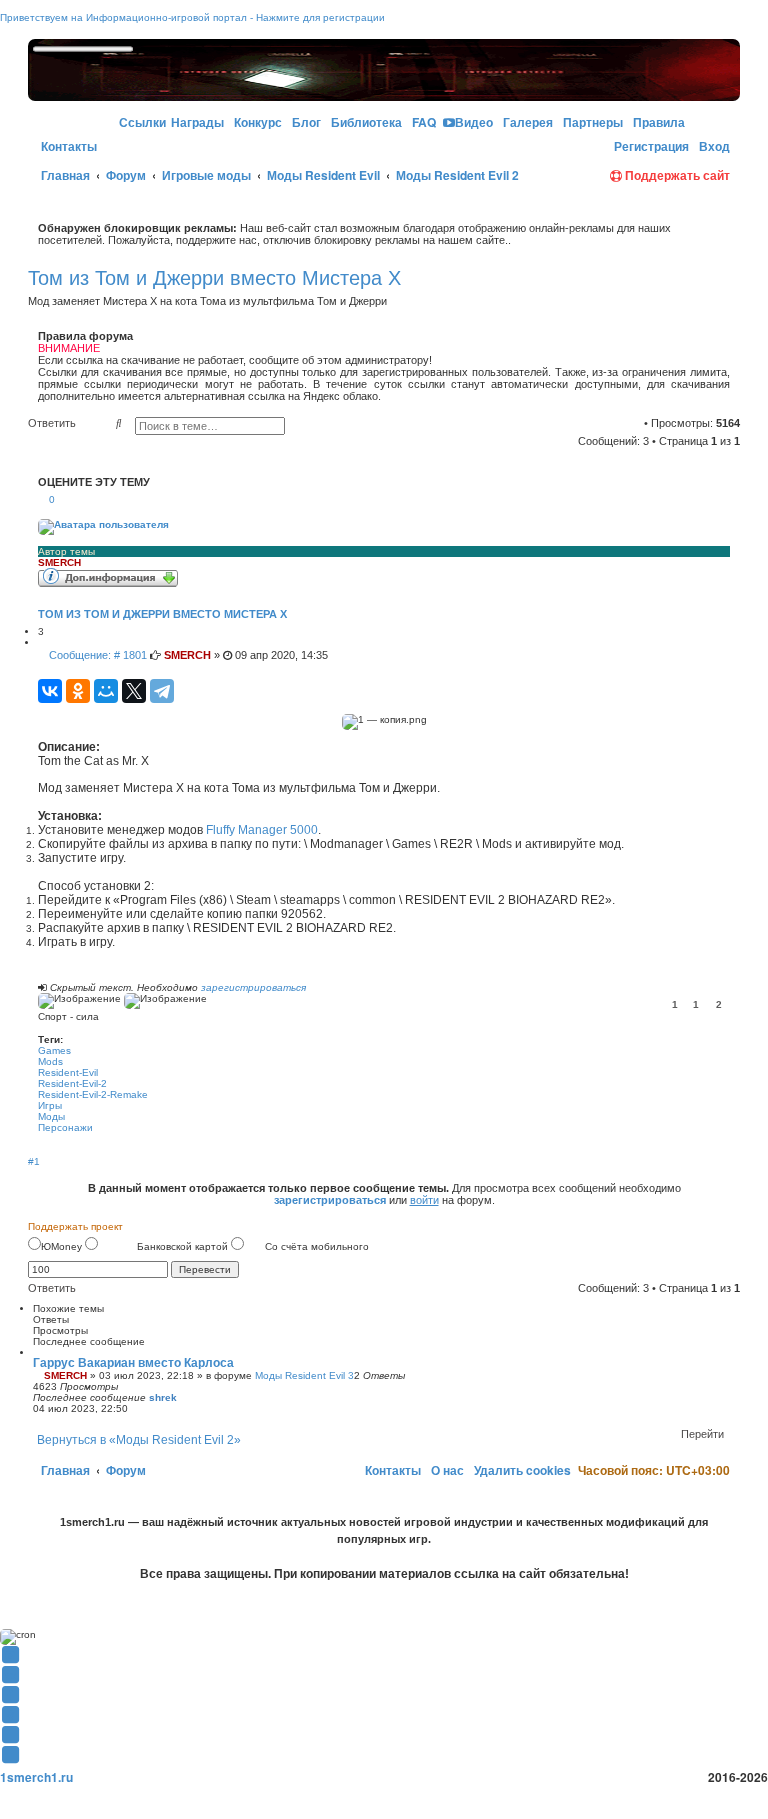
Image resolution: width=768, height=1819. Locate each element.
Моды (51, 1116)
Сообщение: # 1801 (96, 655)
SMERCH (59, 562)
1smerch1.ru (36, 1777)
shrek (163, 1397)
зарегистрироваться (253, 987)
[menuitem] (256, 122)
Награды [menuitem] (197, 122)
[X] (134, 691)
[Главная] (74, 91)
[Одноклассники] (78, 691)
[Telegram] (162, 691)
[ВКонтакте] (50, 691)
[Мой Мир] (106, 691)
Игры (50, 1105)
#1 (34, 1161)
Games (54, 1050)
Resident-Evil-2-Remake (93, 1094)
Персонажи (65, 1127)
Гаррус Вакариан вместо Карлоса (133, 1363)
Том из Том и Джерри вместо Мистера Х (214, 278)
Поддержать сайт (676, 175)
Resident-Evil (68, 1072)
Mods (50, 1061)
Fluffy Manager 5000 (262, 830)
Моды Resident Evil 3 (304, 1375)
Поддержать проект (75, 1226)
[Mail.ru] (602, 146)
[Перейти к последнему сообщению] (184, 1397)
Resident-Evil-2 (72, 1083)
